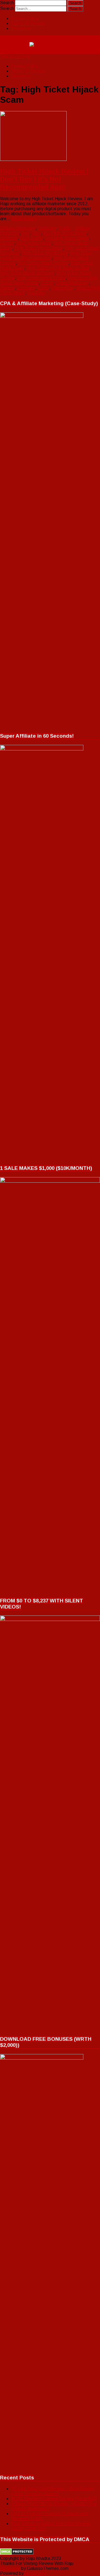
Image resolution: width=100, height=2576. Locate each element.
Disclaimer (21, 28)
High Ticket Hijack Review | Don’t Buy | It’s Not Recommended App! (44, 179)
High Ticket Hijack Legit (45, 253)
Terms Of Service (28, 23)
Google (7, 243)
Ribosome (10, 2568)
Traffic (65, 228)
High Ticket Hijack (34, 243)
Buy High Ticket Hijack (65, 233)
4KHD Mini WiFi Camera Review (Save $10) (54, 2499)
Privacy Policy (25, 18)
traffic (43, 288)
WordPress (35, 2573)
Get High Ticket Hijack (67, 238)
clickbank (9, 238)
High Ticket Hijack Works (41, 278)
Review (7, 288)
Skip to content (15, 57)
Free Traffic (32, 238)
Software (47, 228)
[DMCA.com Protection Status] (17, 2553)
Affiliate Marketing (18, 228)
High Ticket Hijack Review (43, 263)
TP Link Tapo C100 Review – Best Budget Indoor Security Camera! (53, 2491)
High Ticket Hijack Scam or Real (58, 268)
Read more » (24, 219)
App (26, 233)
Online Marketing (72, 283)
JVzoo (47, 283)
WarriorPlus (63, 288)
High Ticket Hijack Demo (39, 248)
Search (7, 3)
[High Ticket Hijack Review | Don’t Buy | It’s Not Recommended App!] (50, 137)
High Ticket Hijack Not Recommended (46, 255)
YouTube (36, 293)
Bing (37, 233)
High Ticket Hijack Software (27, 273)
